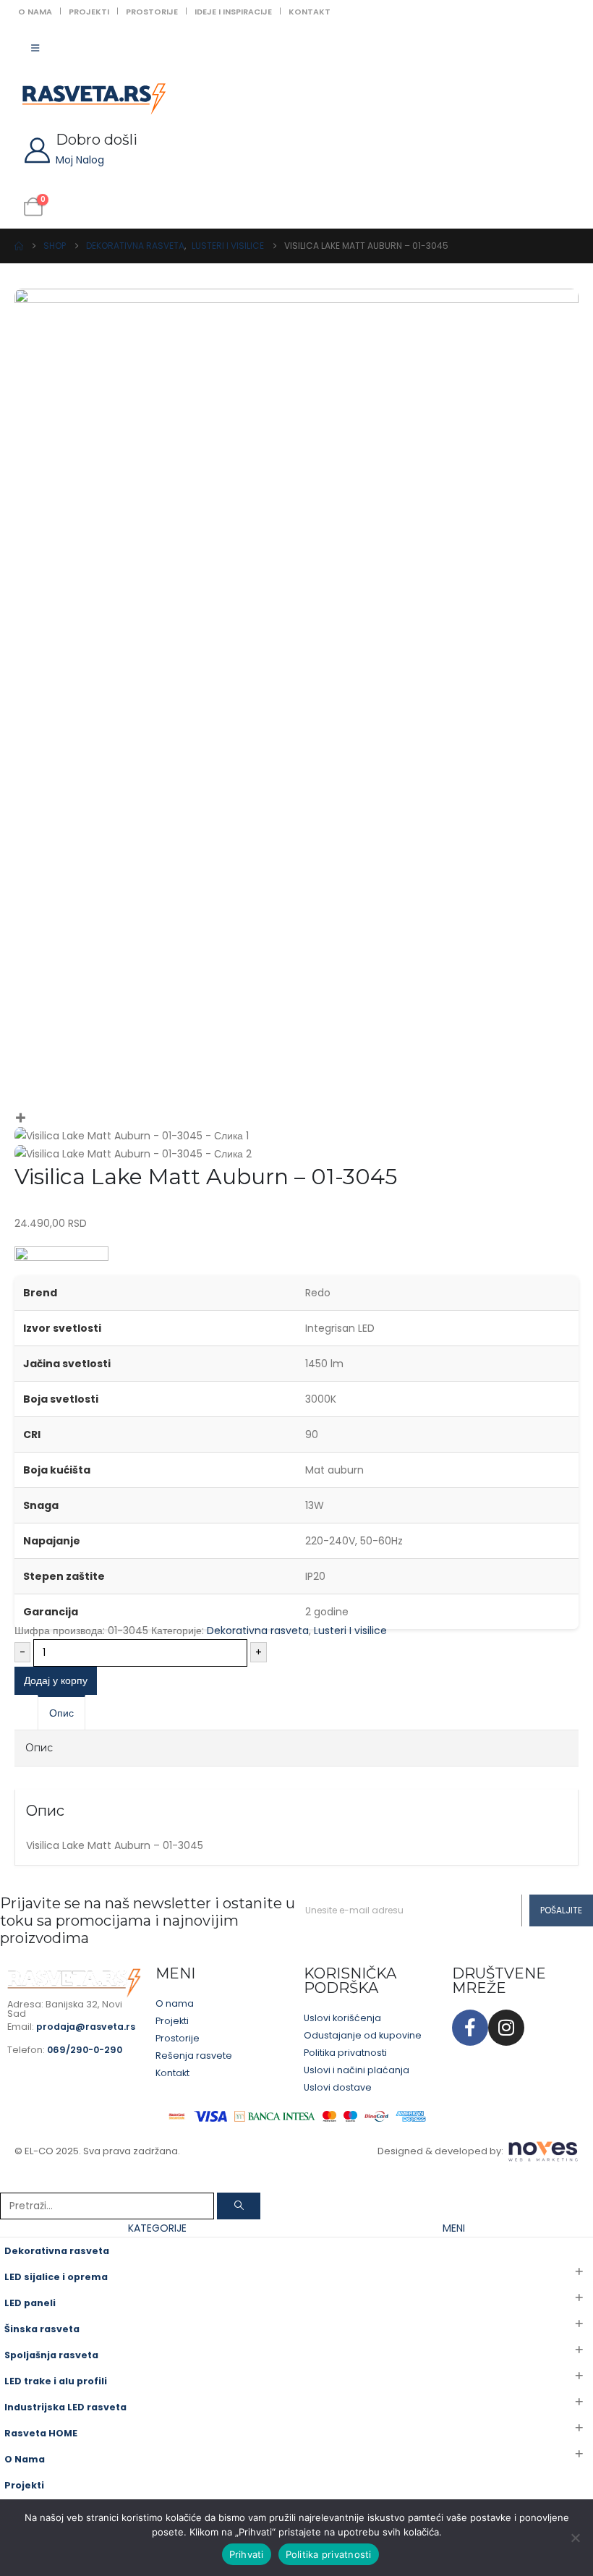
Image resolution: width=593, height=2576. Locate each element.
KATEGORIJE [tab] (157, 2228)
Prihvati (247, 2554)
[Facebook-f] (470, 2028)
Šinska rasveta (42, 2329)
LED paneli (30, 2303)
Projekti (89, 12)
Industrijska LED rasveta (65, 2407)
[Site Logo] (94, 99)
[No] (575, 2538)
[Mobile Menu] (35, 48)
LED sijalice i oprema (56, 2277)
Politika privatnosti (329, 2554)
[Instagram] (506, 2028)
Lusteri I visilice (350, 1631)
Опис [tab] (61, 1713)
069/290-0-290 (85, 2050)
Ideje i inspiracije (233, 12)
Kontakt (310, 12)
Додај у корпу (56, 1680)
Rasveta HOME (41, 2433)
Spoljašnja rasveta (51, 2355)
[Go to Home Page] (19, 246)
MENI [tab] (454, 2228)
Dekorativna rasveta (258, 1631)
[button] (9, 2183)
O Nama (35, 12)
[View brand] (61, 1260)
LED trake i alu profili (56, 2381)
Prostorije (152, 12)
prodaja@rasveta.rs (86, 2027)
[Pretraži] (239, 2206)
